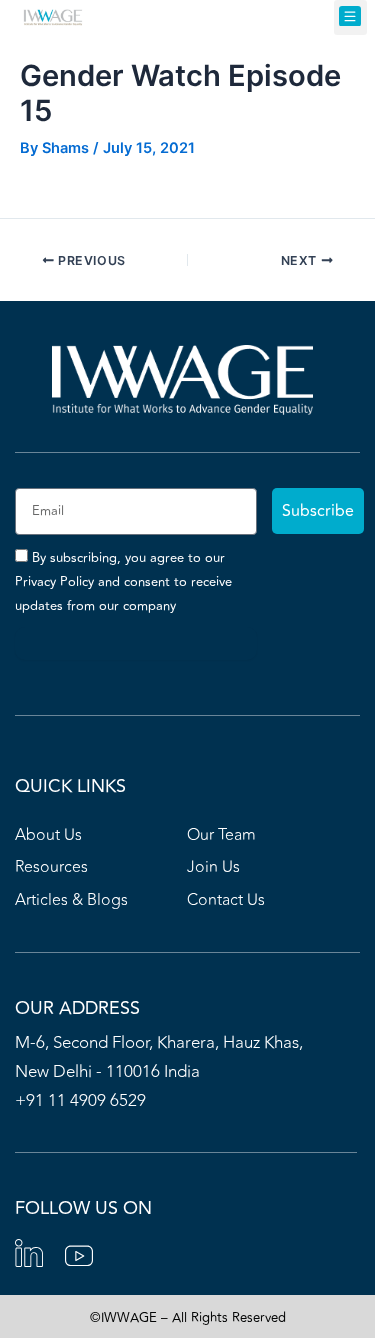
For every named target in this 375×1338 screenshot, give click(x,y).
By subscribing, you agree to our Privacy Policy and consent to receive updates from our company (123, 582)
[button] (350, 17)
